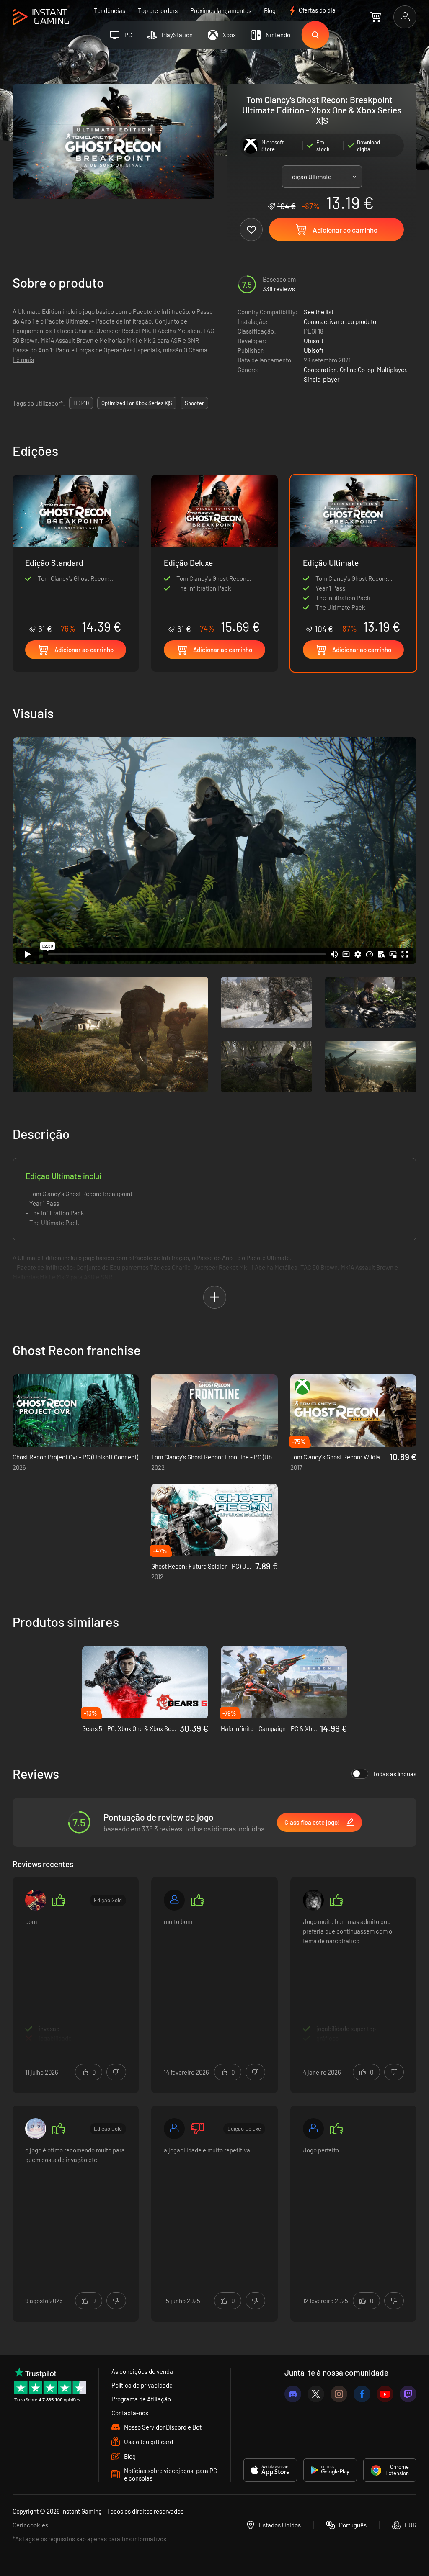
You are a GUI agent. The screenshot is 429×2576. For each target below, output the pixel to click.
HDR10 (81, 403)
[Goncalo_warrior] (36, 1900)
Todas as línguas (394, 1774)
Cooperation (320, 370)
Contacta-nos (130, 2413)
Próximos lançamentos (221, 10)
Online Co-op (357, 370)
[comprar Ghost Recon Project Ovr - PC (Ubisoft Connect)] (76, 1411)
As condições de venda (142, 2371)
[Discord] (293, 2394)
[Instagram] (339, 2394)
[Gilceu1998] (313, 1900)
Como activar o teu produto (340, 321)
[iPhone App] (270, 2470)
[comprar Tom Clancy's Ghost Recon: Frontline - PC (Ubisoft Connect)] (214, 1411)
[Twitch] (408, 2394)
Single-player (322, 379)
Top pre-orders (158, 10)
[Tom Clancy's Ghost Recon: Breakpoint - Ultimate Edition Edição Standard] (76, 555)
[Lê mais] (76, 1980)
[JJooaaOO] (313, 2129)
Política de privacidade (142, 2385)
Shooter (194, 403)
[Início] (41, 17)
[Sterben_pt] (36, 2129)
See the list (319, 312)
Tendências (110, 10)
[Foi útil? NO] (116, 2072)
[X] (316, 2394)
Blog (270, 10)
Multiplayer (392, 370)
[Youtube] (385, 2394)
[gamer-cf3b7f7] (174, 1900)
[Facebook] (362, 2394)
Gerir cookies (30, 2525)
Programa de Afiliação (141, 2399)
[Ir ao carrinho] (376, 17)
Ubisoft (314, 341)
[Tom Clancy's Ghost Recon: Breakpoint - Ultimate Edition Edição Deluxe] (214, 555)
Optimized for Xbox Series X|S (137, 403)
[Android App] (330, 2470)
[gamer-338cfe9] (174, 2129)
